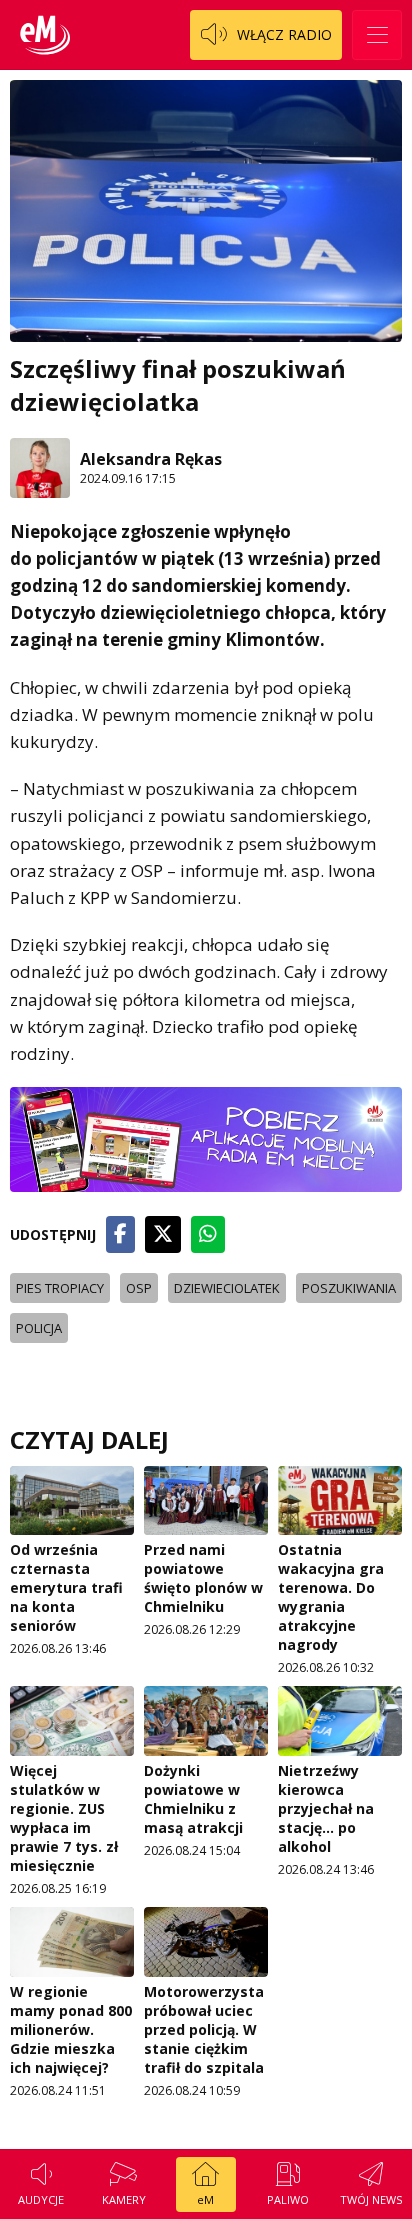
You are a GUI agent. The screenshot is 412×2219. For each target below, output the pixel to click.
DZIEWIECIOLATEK (227, 1288)
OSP (139, 1288)
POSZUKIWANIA (349, 1288)
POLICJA (39, 1328)
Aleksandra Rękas (151, 459)
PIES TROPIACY (60, 1288)
